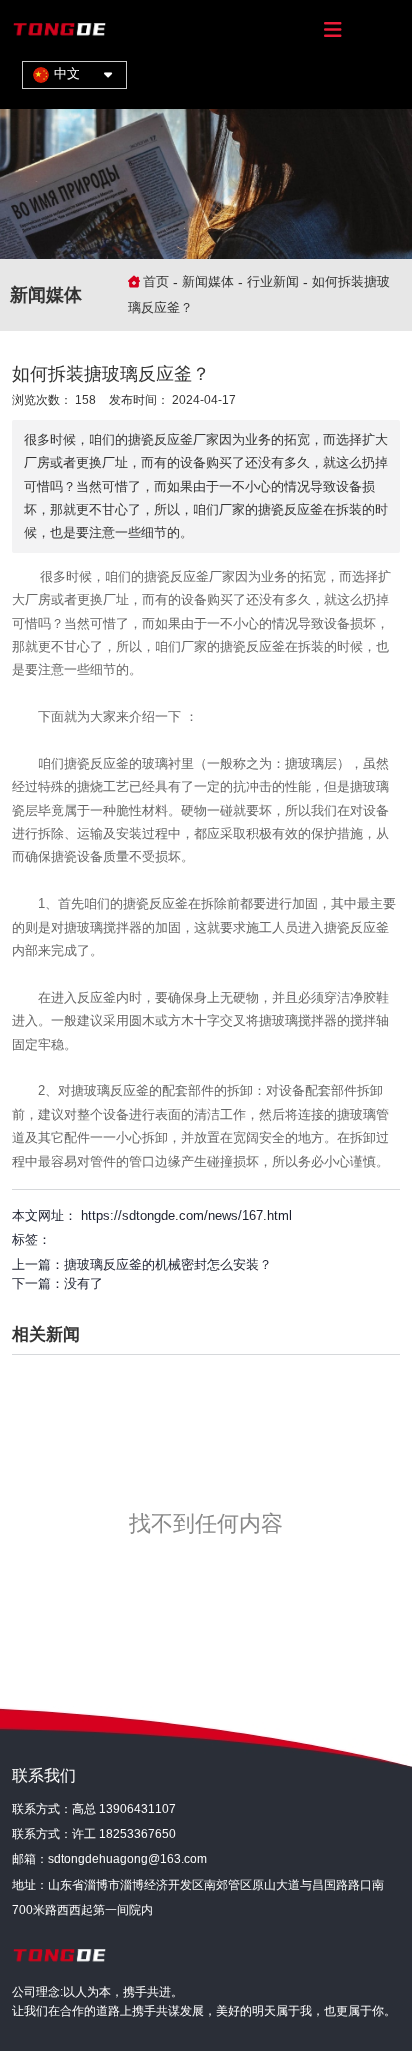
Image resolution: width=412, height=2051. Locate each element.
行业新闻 (273, 281)
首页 (158, 281)
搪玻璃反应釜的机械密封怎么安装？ (168, 1264)
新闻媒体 (208, 281)
